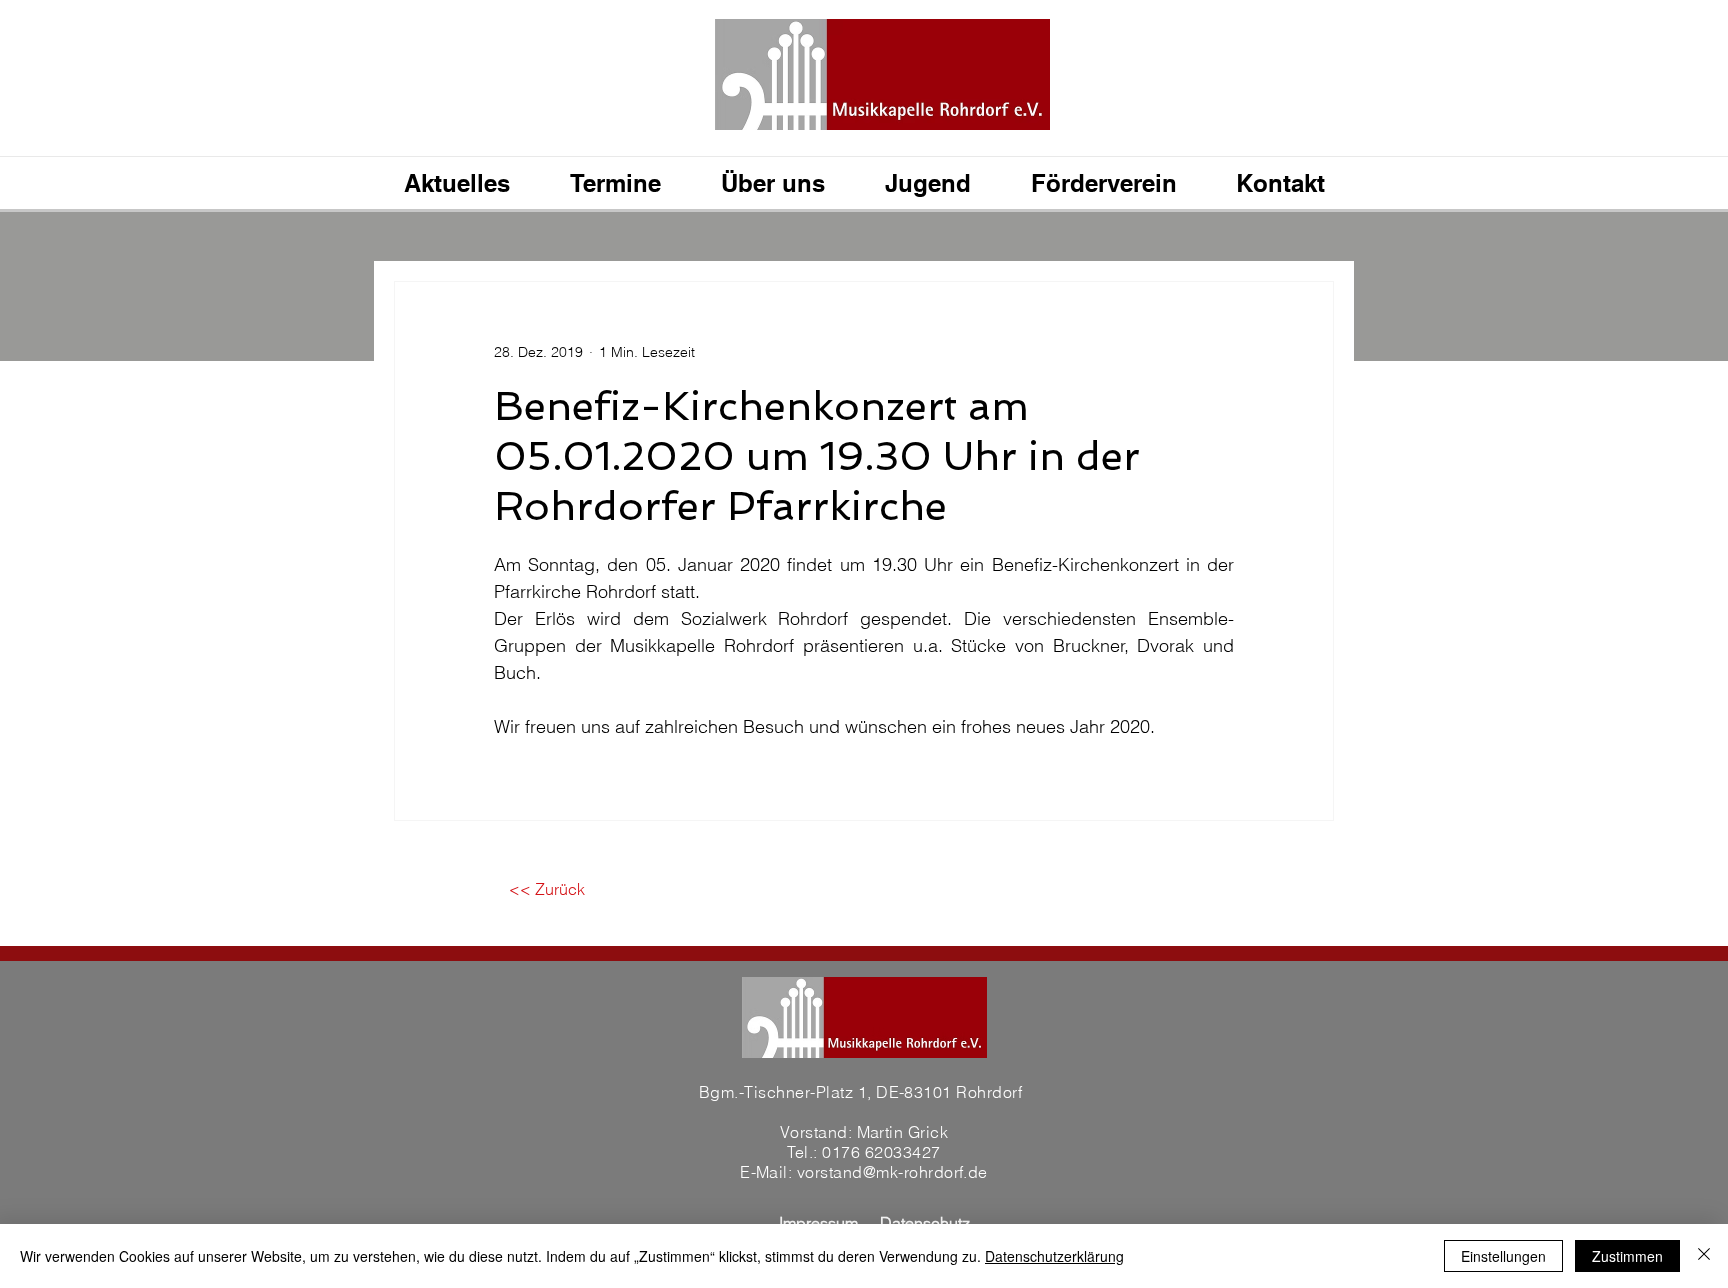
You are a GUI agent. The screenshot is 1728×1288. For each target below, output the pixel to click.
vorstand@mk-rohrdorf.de (892, 1172)
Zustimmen (1627, 1256)
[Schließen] (1704, 1256)
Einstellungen (1503, 1256)
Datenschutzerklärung (1054, 1256)
